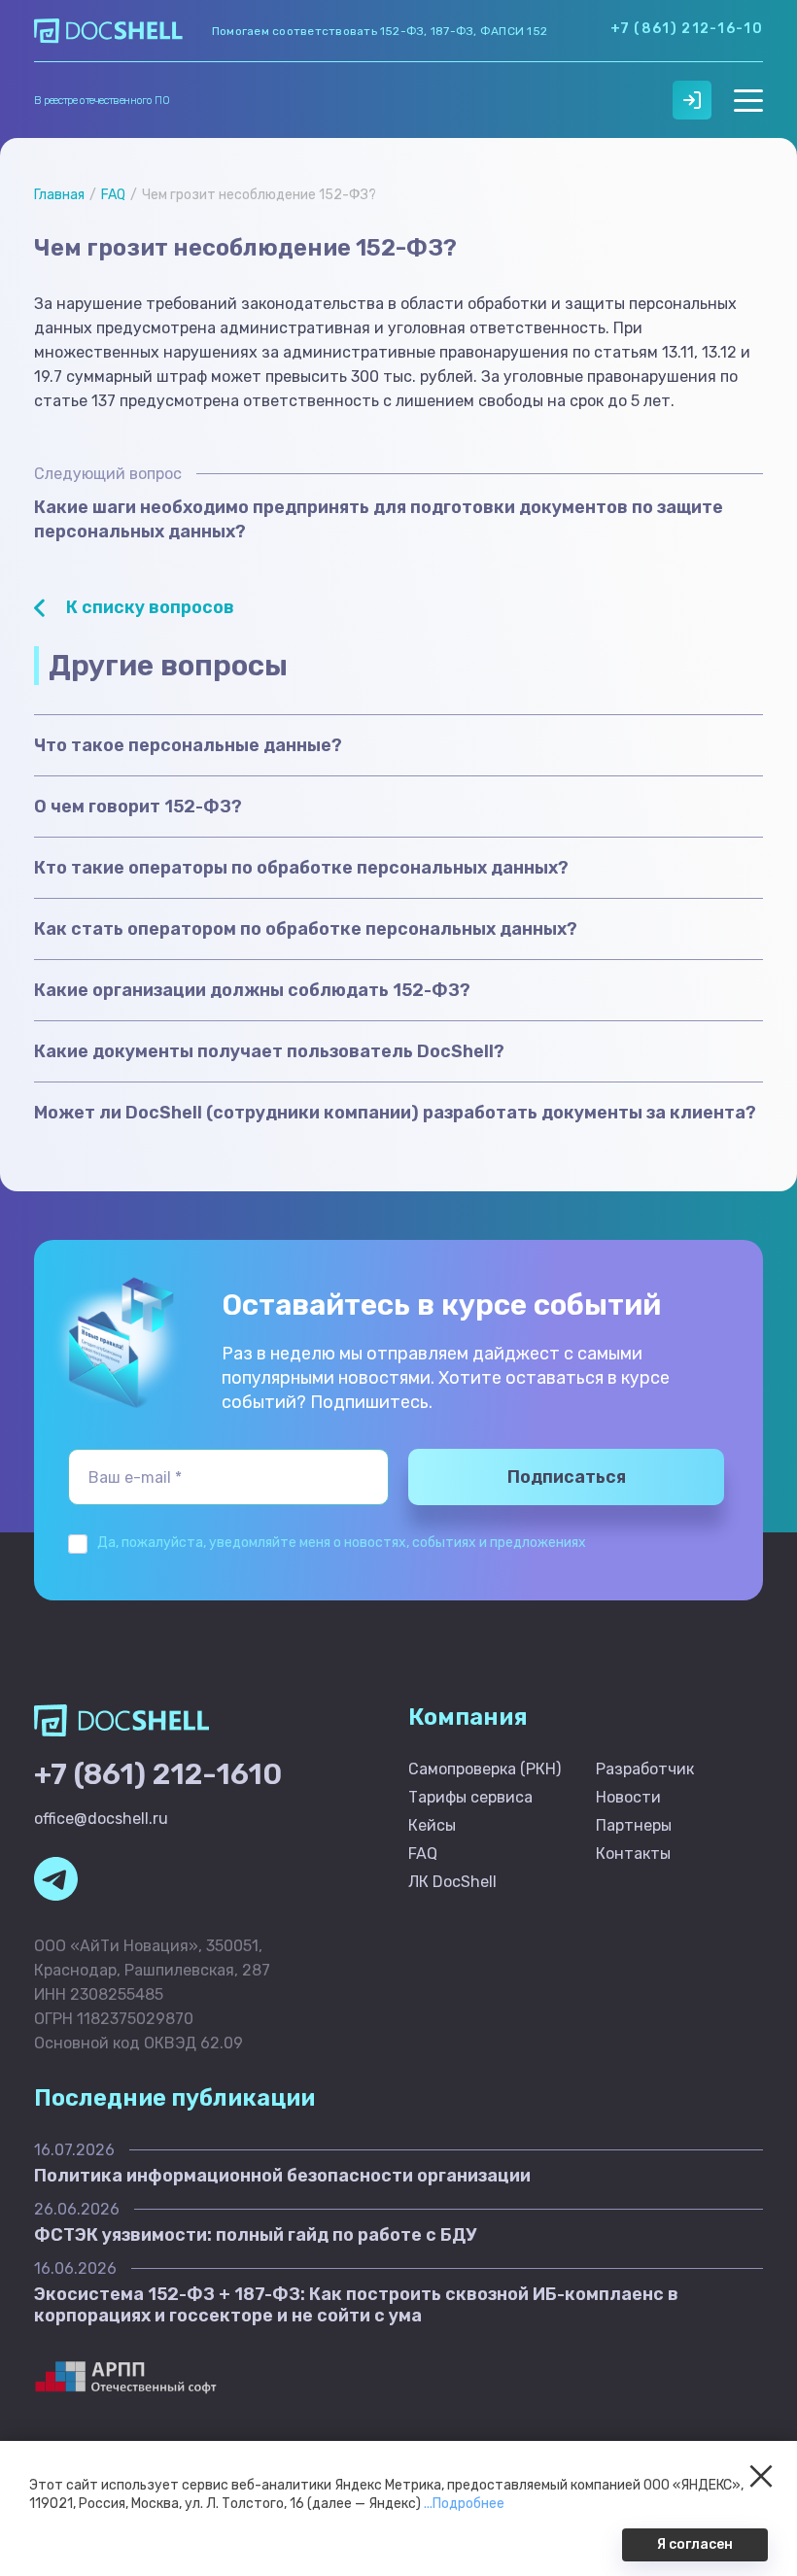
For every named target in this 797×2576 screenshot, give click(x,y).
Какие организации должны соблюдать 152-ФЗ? (252, 990)
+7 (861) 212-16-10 (687, 29)
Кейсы (432, 1825)
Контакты (633, 1854)
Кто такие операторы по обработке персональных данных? (301, 868)
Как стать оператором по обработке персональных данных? (306, 929)
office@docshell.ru (101, 1819)
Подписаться (567, 1477)
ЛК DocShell (452, 1882)
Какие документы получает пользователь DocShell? (269, 1051)
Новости (628, 1797)
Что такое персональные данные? (188, 745)
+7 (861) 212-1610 (158, 1774)
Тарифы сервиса (470, 1797)
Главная (59, 195)
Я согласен (695, 2544)
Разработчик (645, 1769)
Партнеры (634, 1825)
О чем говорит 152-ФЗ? (138, 807)
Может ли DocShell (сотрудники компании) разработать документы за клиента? (395, 1113)
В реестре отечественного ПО (102, 101)
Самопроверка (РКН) (485, 1769)
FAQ (113, 195)
